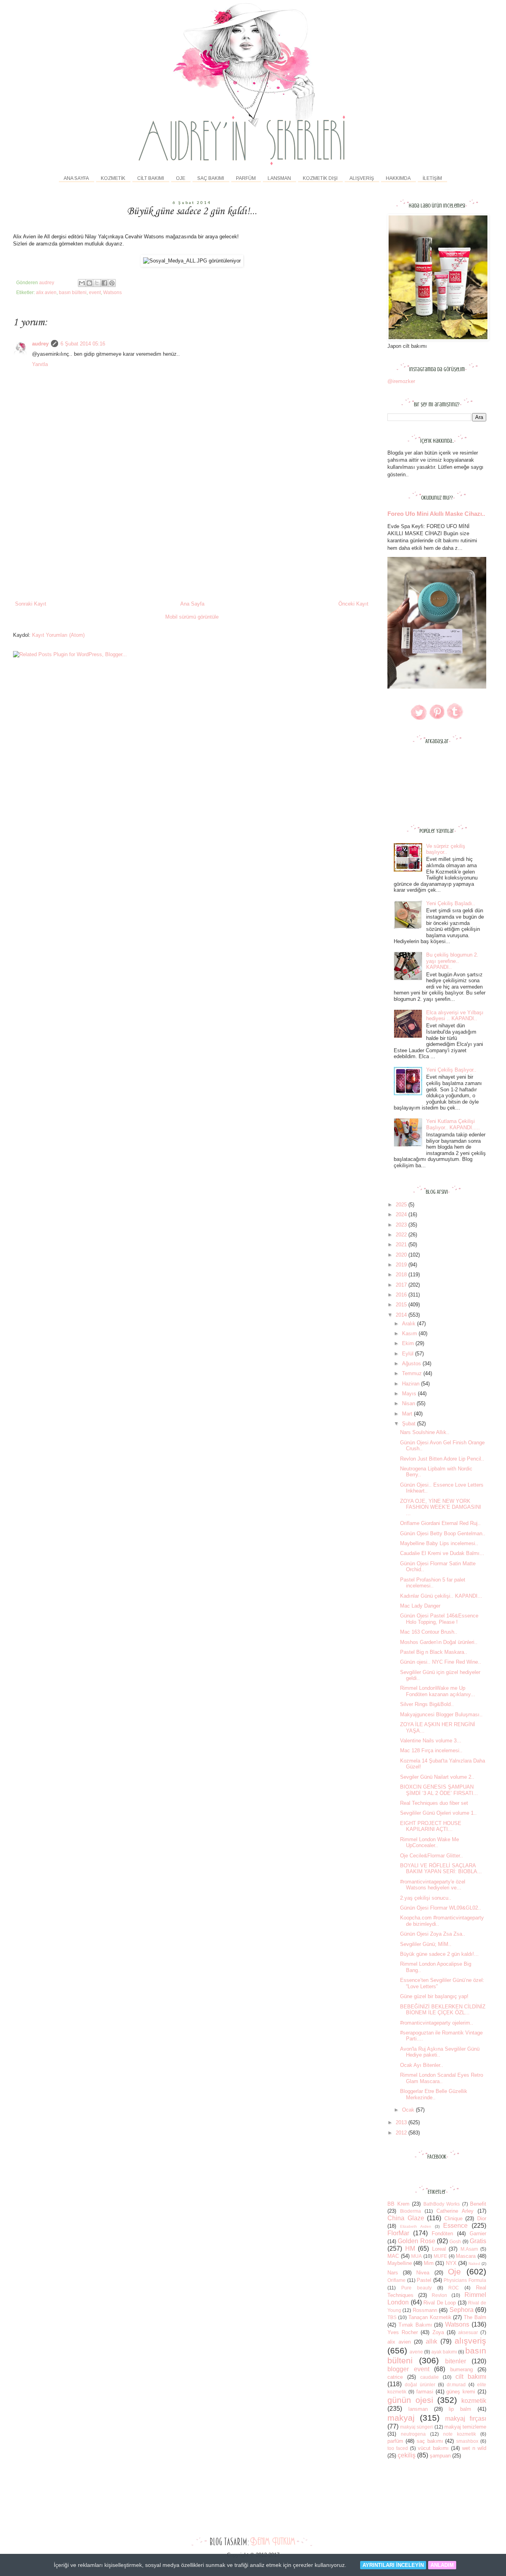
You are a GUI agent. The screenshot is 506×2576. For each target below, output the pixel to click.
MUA (416, 2256)
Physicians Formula (465, 2280)
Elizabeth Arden (416, 2226)
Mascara (466, 2256)
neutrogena (413, 2434)
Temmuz (413, 1373)
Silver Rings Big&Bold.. (427, 1704)
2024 (402, 1214)
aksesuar (468, 2332)
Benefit (478, 2204)
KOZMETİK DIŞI (320, 178)
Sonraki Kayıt (31, 604)
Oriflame (396, 2280)
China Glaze (406, 2218)
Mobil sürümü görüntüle (192, 617)
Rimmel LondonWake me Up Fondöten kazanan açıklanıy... (438, 1691)
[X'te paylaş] (97, 283)
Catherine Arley (455, 2211)
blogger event (408, 2369)
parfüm (395, 2441)
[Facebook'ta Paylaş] (104, 283)
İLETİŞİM (432, 178)
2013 (402, 2122)
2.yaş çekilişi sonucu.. (426, 1898)
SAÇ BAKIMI (211, 178)
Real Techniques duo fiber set (434, 1803)
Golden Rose (416, 2241)
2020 (402, 1255)
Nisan (409, 1403)
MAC (393, 2256)
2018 (402, 1275)
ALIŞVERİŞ (362, 178)
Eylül (409, 1354)
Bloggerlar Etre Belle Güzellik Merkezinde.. (434, 2094)
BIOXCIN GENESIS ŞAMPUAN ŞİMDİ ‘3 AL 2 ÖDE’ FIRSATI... (439, 1790)
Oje (454, 2271)
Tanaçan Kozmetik (430, 2317)
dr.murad (456, 2384)
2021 (402, 1245)
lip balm (460, 2409)
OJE (181, 178)
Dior (482, 2218)
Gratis (478, 2241)
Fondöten (442, 2233)
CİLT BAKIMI (151, 178)
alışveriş (470, 2341)
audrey (40, 344)
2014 (402, 1315)
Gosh (455, 2241)
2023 (402, 1225)
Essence (455, 2226)
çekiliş (407, 2455)
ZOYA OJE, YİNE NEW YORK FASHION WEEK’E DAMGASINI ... (441, 1507)
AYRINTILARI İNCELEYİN (393, 2565)
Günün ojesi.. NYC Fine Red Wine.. (441, 1662)
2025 (402, 1205)
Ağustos (412, 1363)
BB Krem (398, 2204)
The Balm (475, 2317)
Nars (393, 2273)
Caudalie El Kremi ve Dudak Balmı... (442, 1553)
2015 (402, 1305)
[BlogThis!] (89, 283)
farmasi (425, 2392)
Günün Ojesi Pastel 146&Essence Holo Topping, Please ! (439, 1619)
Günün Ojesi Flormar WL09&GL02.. (441, 1908)
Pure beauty (416, 2288)
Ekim (409, 1343)
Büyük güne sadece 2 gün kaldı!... (439, 1954)
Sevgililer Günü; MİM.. (426, 1944)
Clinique (453, 2218)
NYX (451, 2263)
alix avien (46, 292)
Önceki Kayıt (353, 604)
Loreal (439, 2249)
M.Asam (469, 2249)
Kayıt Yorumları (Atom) (58, 635)
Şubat (410, 1424)
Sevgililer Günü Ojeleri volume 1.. (438, 1813)
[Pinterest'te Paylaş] (112, 283)
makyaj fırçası (466, 2418)
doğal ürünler (420, 2384)
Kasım (410, 1333)
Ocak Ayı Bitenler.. (422, 2065)
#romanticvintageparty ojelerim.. (437, 2023)
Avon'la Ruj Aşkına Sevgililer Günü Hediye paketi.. (440, 2052)
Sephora (462, 2310)
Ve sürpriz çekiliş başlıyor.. (446, 849)
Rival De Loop (440, 2303)
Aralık (410, 1324)
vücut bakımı (433, 2448)
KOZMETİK (113, 178)
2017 (402, 1285)
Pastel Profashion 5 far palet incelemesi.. (433, 1583)
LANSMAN (279, 178)
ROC (454, 2288)
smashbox (467, 2441)
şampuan (440, 2456)
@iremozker (401, 381)
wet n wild (474, 2448)
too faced (398, 2448)
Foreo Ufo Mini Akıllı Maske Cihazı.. (436, 514)
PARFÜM (246, 178)
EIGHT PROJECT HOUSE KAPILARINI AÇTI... (431, 1826)
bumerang (462, 2369)
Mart (408, 1414)
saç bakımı (430, 2441)
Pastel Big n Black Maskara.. (434, 1652)
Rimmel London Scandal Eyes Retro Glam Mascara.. (442, 2078)
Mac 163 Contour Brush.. (429, 1632)
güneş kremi (461, 2392)
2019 (402, 1265)
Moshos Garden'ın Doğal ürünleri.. (439, 1642)
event (95, 292)
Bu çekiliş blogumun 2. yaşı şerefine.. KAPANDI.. (452, 961)
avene (416, 2352)
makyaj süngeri (416, 2427)
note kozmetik (460, 2434)
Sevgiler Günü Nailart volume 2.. (437, 1777)
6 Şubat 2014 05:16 (83, 344)
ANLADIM (442, 2565)
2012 (402, 2133)
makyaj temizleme (465, 2427)
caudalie (430, 2377)
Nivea (423, 2273)
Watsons (112, 292)
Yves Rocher (403, 2332)
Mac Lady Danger (420, 1606)
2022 (402, 1235)
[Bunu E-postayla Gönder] (82, 283)
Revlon (439, 2295)
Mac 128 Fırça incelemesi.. (431, 1750)
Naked (474, 2264)
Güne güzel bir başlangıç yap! (434, 1996)
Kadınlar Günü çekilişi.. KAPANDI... (441, 1596)
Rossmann (425, 2310)
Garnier (478, 2233)
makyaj (401, 2418)
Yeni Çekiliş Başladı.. (451, 903)
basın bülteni (73, 292)
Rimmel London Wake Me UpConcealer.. (430, 1843)
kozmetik (474, 2401)
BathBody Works (442, 2204)
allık (431, 2341)
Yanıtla (40, 364)
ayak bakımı (444, 2352)
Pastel (424, 2280)
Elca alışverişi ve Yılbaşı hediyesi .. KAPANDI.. (455, 1016)
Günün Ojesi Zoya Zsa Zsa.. (433, 1934)
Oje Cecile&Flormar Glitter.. (431, 1856)
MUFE (440, 2256)
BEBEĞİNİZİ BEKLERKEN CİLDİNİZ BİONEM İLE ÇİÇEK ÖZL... (443, 2010)
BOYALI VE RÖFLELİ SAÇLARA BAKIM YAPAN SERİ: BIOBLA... (441, 1869)
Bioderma (411, 2211)
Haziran (412, 1384)
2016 (402, 1295)
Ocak (409, 2110)
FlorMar (398, 2233)
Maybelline (400, 2263)
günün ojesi (410, 2400)
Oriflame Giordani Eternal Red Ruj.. (440, 1523)
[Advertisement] (192, 541)
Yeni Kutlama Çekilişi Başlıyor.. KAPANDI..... (453, 1124)
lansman (418, 2409)
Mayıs (410, 1394)
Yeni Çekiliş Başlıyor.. (451, 1070)
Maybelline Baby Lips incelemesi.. (439, 1543)
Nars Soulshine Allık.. (425, 1432)
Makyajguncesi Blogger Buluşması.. (441, 1715)
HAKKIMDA (398, 178)
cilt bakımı (471, 2377)
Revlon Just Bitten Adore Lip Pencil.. (442, 1459)
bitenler (456, 2361)
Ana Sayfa (76, 178)
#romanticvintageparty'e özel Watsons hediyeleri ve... (433, 1885)
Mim (429, 2263)
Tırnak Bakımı (415, 2325)
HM (410, 2249)
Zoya (438, 2332)
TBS (392, 2317)
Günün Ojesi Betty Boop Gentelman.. (443, 1533)
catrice (395, 2377)
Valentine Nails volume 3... (431, 1741)
